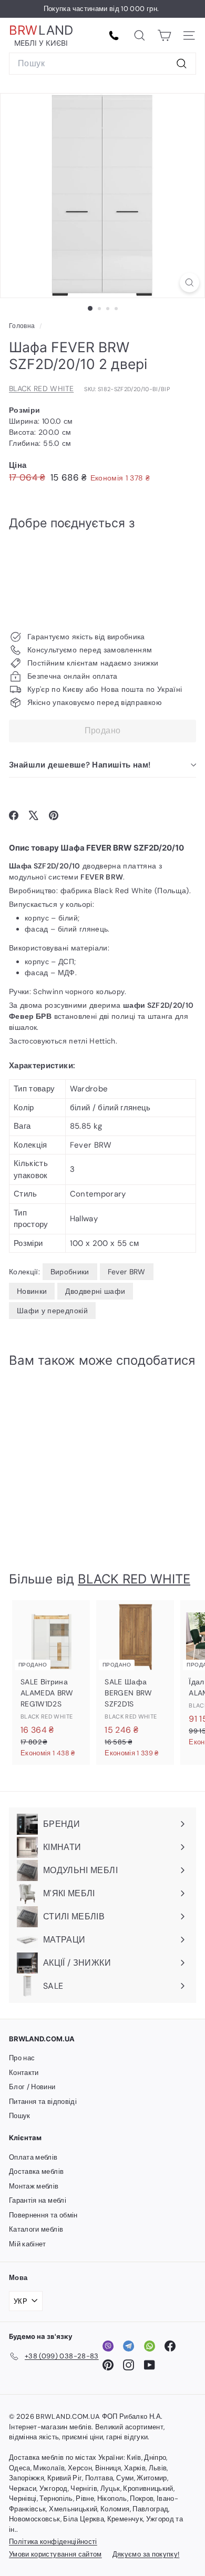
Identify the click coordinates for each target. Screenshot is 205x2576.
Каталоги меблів (36, 2229)
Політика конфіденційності (53, 2542)
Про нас (22, 2058)
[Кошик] (164, 35)
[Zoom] (189, 283)
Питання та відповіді (43, 2102)
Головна (23, 326)
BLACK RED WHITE (41, 389)
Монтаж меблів (34, 2186)
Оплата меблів (33, 2157)
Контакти (24, 2073)
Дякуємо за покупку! (146, 2554)
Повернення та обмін (43, 2215)
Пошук (20, 2116)
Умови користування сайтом (55, 2554)
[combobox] (102, 64)
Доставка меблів (36, 2171)
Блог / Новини (32, 2087)
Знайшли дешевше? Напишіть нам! (80, 765)
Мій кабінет (28, 2244)
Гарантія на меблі (38, 2200)
